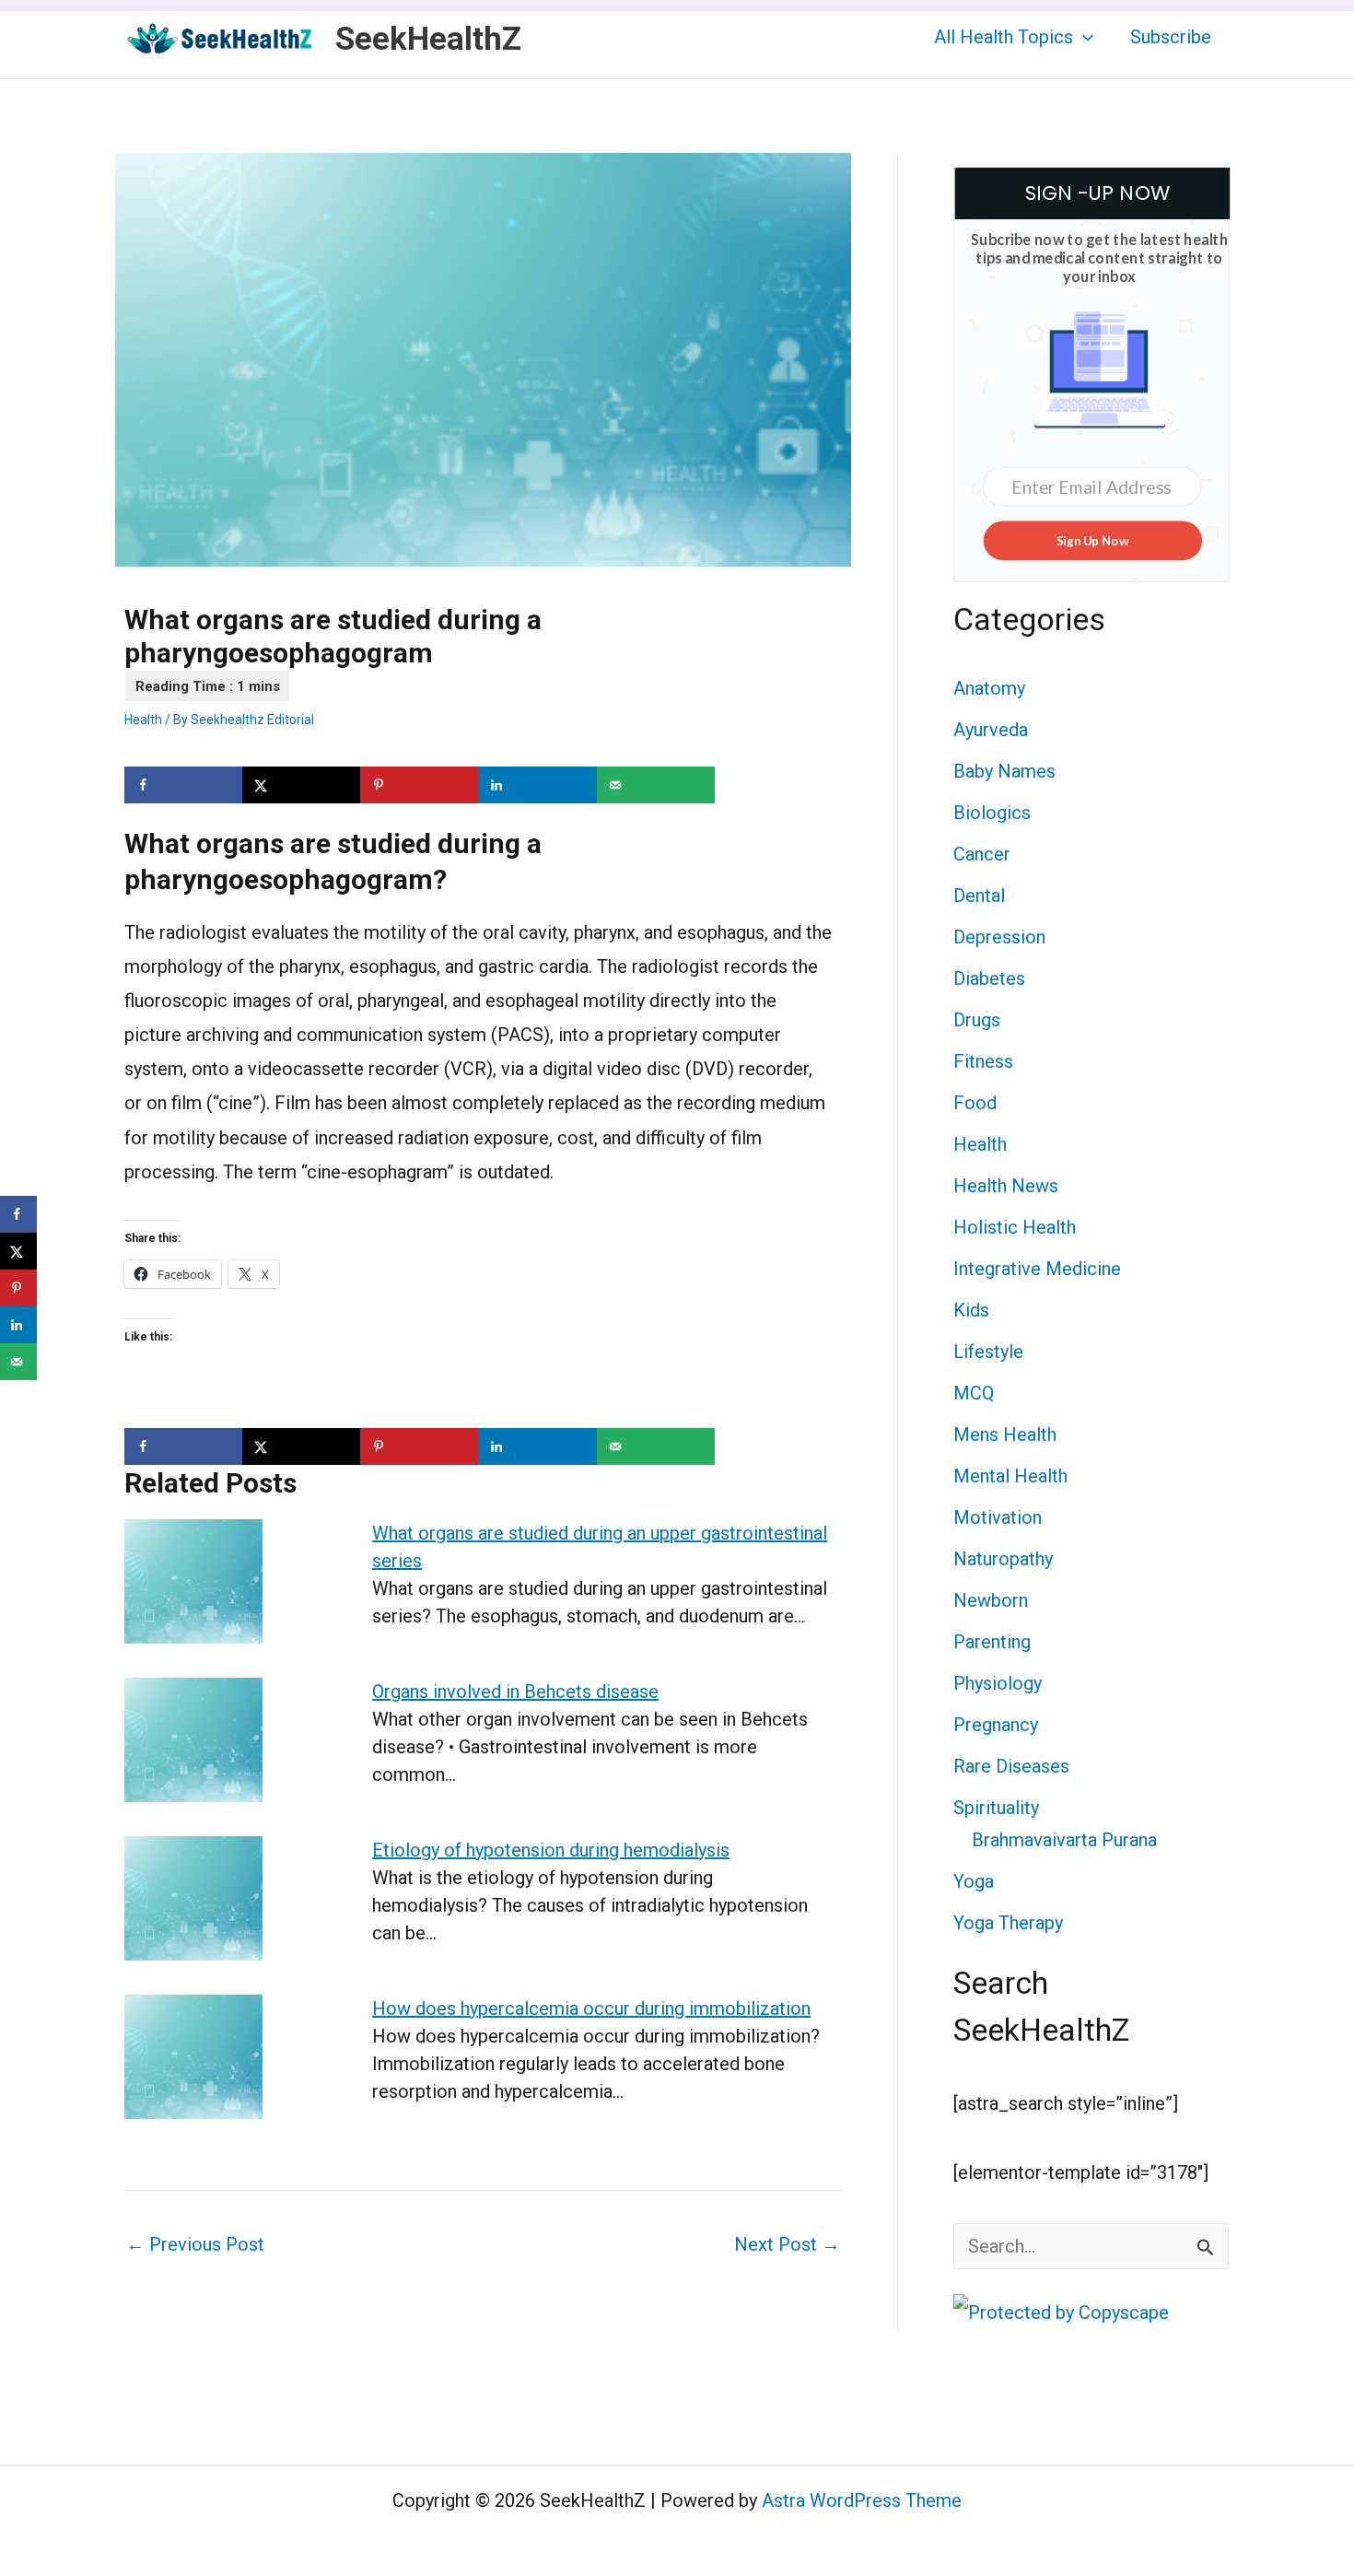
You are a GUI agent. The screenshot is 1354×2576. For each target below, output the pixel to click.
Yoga (974, 1881)
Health (143, 720)
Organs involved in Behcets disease (515, 1692)
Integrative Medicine (1037, 1269)
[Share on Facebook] (183, 785)
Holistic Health (1015, 1227)
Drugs (977, 1020)
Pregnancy (996, 1725)
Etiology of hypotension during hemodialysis (551, 1850)
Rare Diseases (1011, 1766)
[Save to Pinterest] (419, 785)
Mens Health (1005, 1434)
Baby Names (1004, 771)
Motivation (998, 1517)
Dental (979, 896)
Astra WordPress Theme (862, 2500)
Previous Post (195, 2244)
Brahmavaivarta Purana (1064, 1840)
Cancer (982, 854)
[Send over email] (656, 785)
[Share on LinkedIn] (537, 785)
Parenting (992, 1642)
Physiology (998, 1683)
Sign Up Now (1092, 540)
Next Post (787, 2244)
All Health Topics (1004, 37)
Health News (1006, 1186)
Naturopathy (1003, 1559)
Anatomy (989, 688)
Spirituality (996, 1808)
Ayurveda (991, 730)
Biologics (992, 813)
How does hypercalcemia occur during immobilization (591, 2008)
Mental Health (1010, 1476)
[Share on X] (301, 785)
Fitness (983, 1061)
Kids (971, 1310)
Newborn (991, 1600)
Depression (999, 937)
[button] (1083, 37)
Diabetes (989, 978)
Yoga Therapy (1008, 1923)
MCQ (974, 1393)
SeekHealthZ (428, 39)
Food (975, 1103)
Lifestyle (988, 1352)
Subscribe (1171, 37)
